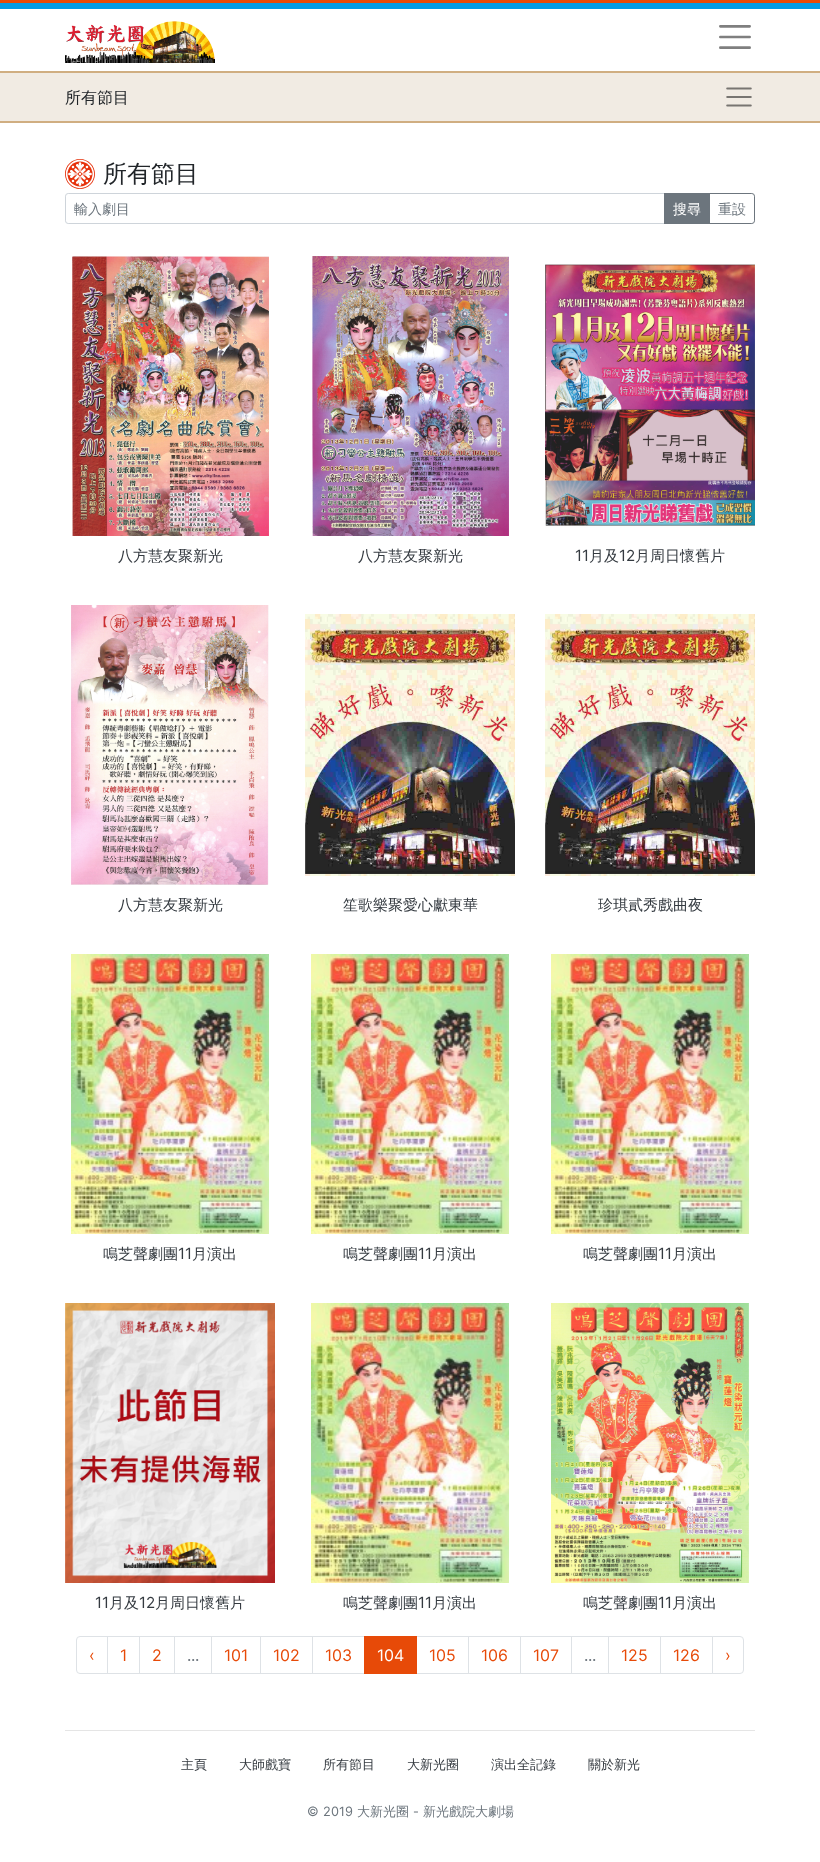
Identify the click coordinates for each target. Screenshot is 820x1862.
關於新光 (614, 1764)
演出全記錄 (523, 1764)
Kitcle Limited (560, 1835)
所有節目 (349, 1764)
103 (338, 1655)
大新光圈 (433, 1764)
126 (686, 1655)
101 (236, 1655)
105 (442, 1655)
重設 (732, 208)
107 (546, 1655)
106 (494, 1655)
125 (634, 1655)
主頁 (194, 1764)
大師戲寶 (265, 1764)
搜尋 (687, 208)
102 (286, 1655)
